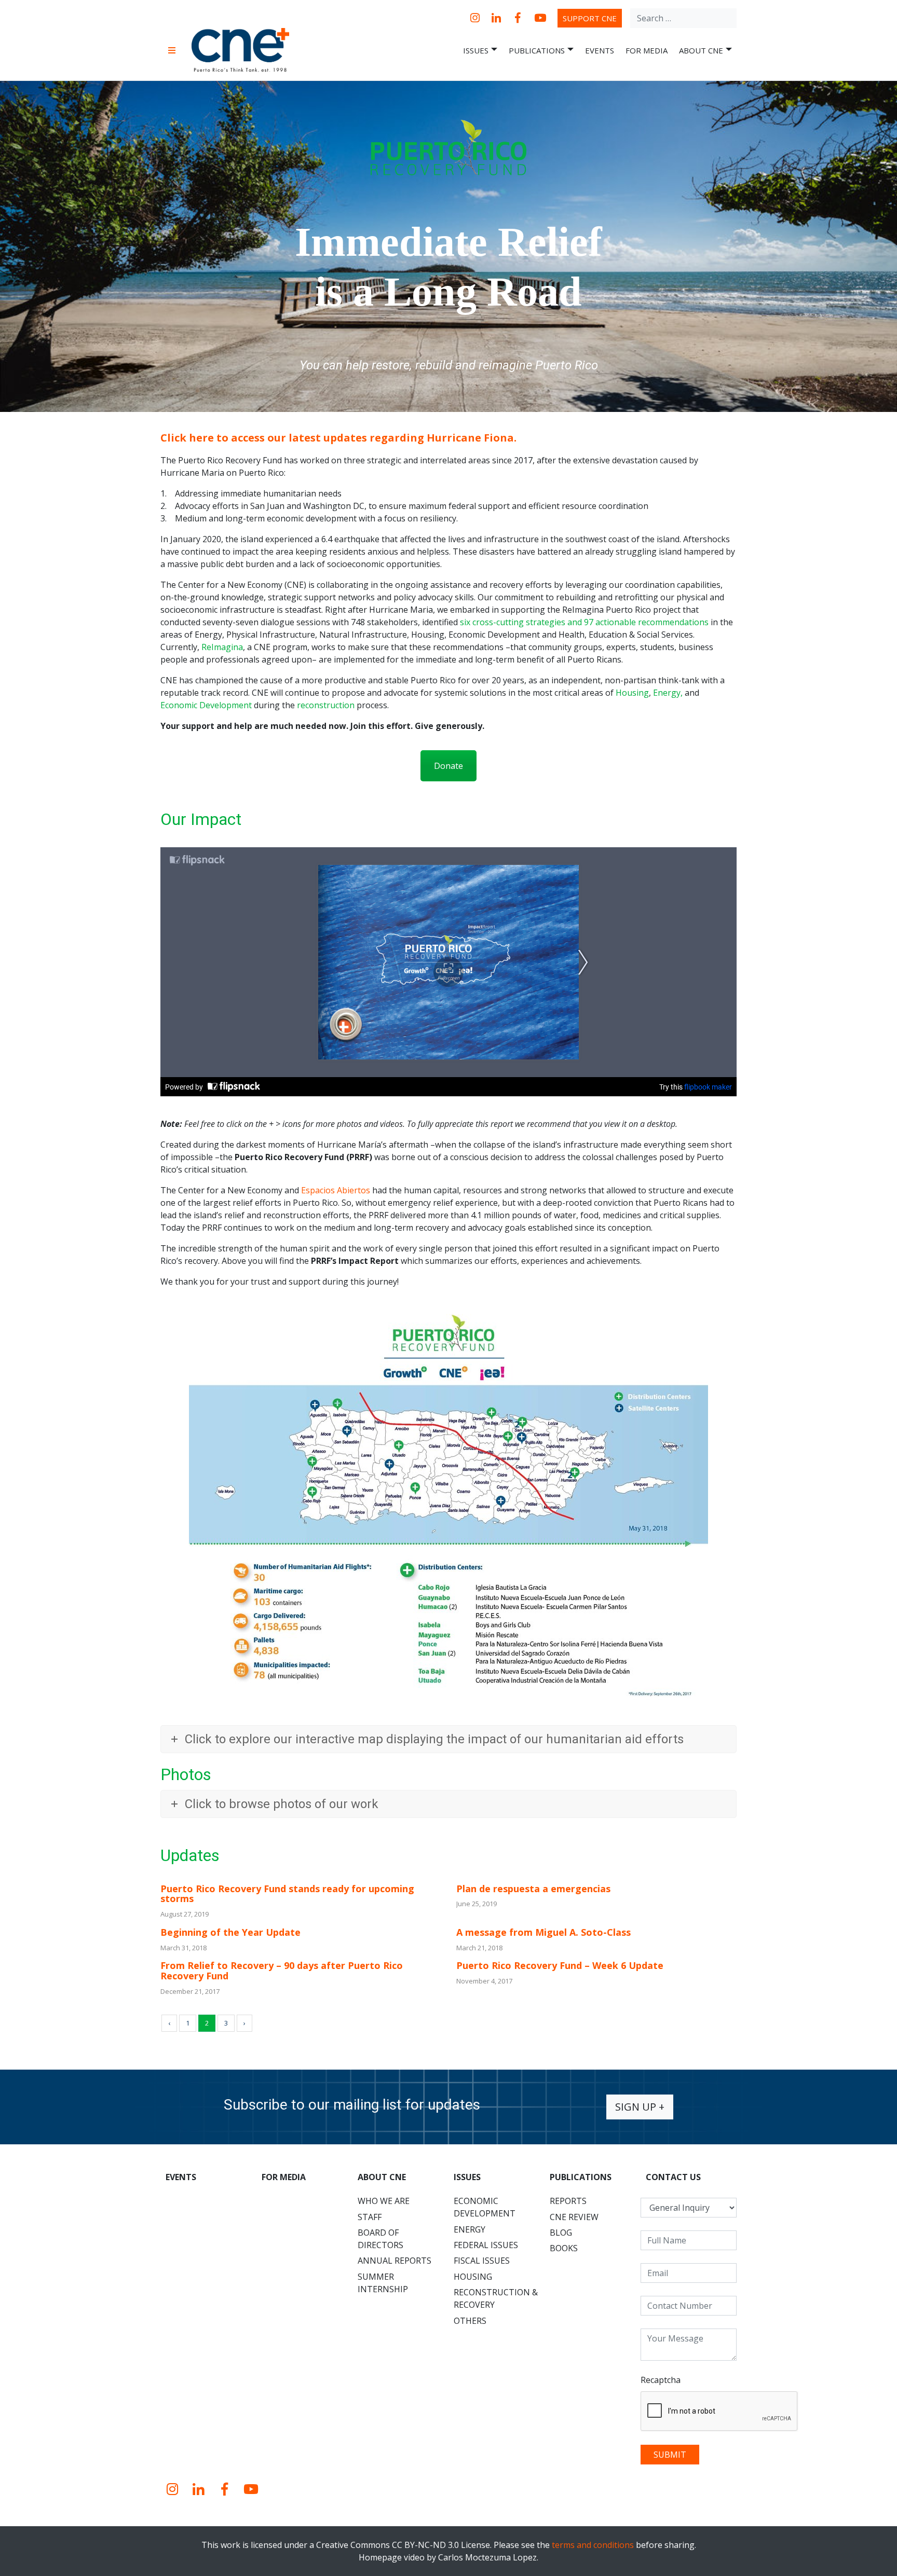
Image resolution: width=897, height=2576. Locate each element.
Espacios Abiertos (336, 1190)
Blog (561, 2233)
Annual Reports (395, 2261)
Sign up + (640, 2107)
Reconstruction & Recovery (496, 2298)
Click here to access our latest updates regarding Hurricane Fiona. (338, 438)
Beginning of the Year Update (230, 1932)
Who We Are (384, 2201)
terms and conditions (593, 2545)
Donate (448, 766)
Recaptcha (661, 2380)
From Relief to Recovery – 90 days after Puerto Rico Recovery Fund (282, 1971)
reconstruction (326, 705)
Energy (667, 693)
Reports (568, 2201)
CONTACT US (673, 2177)
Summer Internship (383, 2283)
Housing (632, 693)
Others (470, 2321)
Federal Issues (486, 2245)
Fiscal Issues (482, 2261)
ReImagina (222, 647)
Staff (370, 2217)
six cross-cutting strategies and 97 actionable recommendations (584, 622)
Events (600, 50)
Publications (537, 50)
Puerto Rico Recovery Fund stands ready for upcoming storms (287, 1894)
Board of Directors (380, 2239)
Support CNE (590, 18)
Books (564, 2248)
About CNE (701, 50)
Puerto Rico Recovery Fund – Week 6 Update (560, 1965)
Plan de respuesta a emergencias (533, 1889)
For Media (647, 50)
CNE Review (574, 2217)
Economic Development (206, 705)
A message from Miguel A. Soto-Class (543, 1932)
